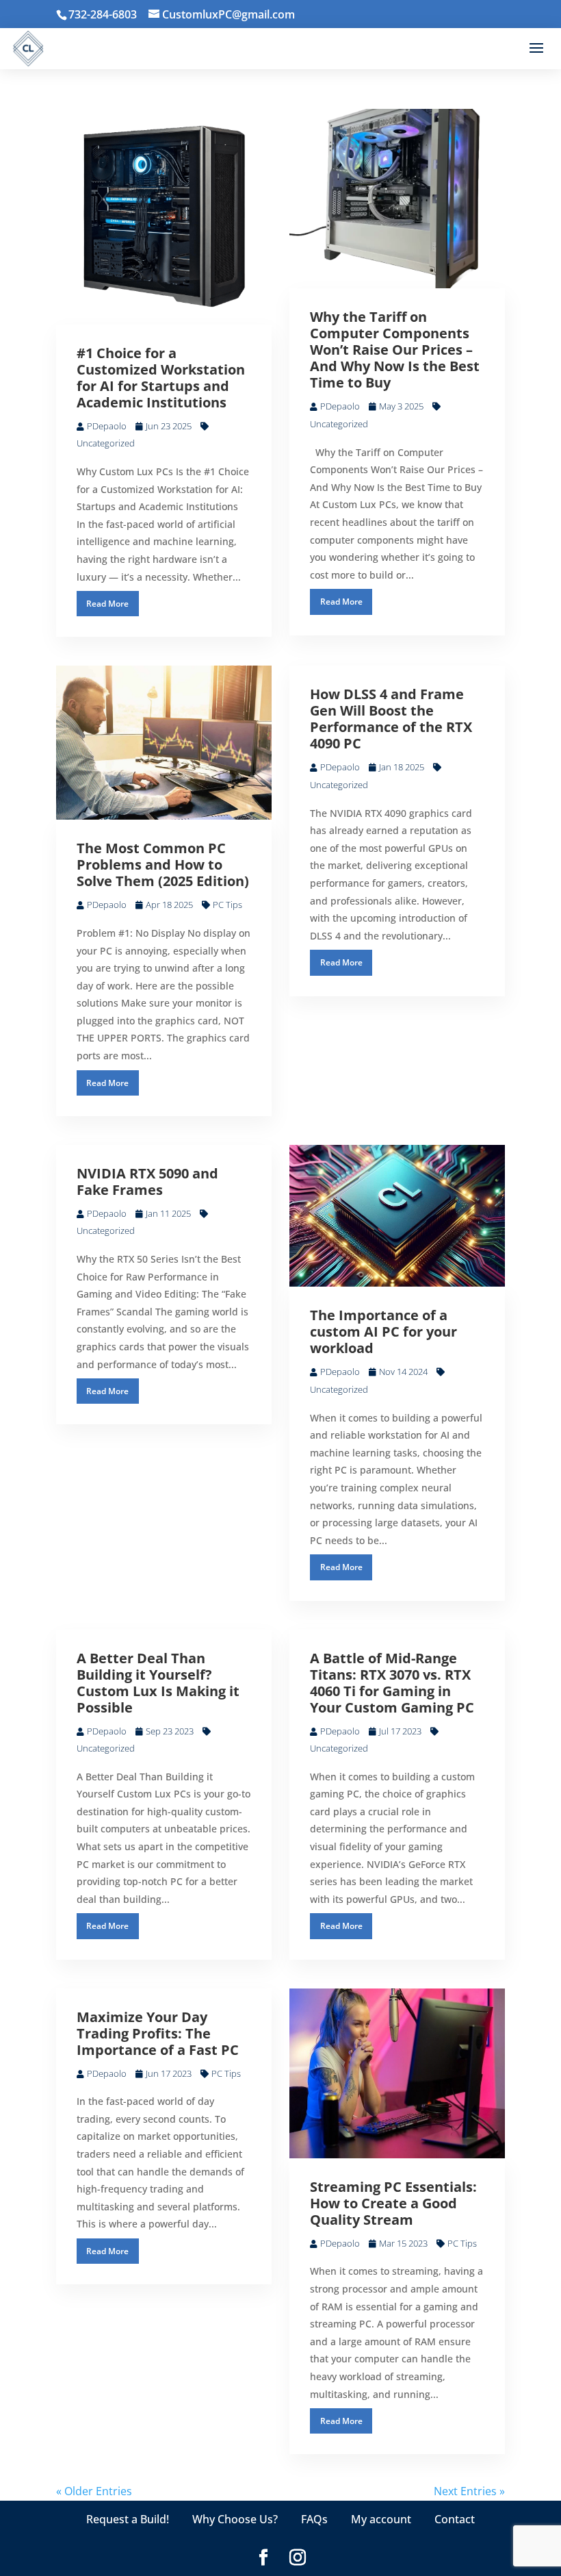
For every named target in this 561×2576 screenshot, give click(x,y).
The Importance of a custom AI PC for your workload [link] (383, 1331)
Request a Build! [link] (128, 2519)
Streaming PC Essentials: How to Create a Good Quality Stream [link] (393, 2203)
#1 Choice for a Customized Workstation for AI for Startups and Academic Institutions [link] (161, 378)
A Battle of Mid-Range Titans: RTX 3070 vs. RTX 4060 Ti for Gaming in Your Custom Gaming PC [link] (392, 1683)
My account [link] (381, 2519)
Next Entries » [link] (469, 2491)
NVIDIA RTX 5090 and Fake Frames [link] (147, 1182)
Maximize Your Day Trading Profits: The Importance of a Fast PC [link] (158, 2033)
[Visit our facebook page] (263, 2558)
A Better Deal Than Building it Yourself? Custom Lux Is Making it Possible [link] (158, 1683)
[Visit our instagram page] (298, 2558)
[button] (536, 49)
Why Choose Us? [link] (235, 2519)
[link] (222, 14)
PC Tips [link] (227, 905)
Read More (107, 604)
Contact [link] (455, 2519)
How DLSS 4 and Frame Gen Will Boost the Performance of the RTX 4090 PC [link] (391, 719)
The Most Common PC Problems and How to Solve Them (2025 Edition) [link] (163, 864)
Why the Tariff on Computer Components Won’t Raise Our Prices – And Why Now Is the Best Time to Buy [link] (395, 350)
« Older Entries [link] (94, 2491)
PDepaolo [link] (107, 426)
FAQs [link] (314, 2519)
